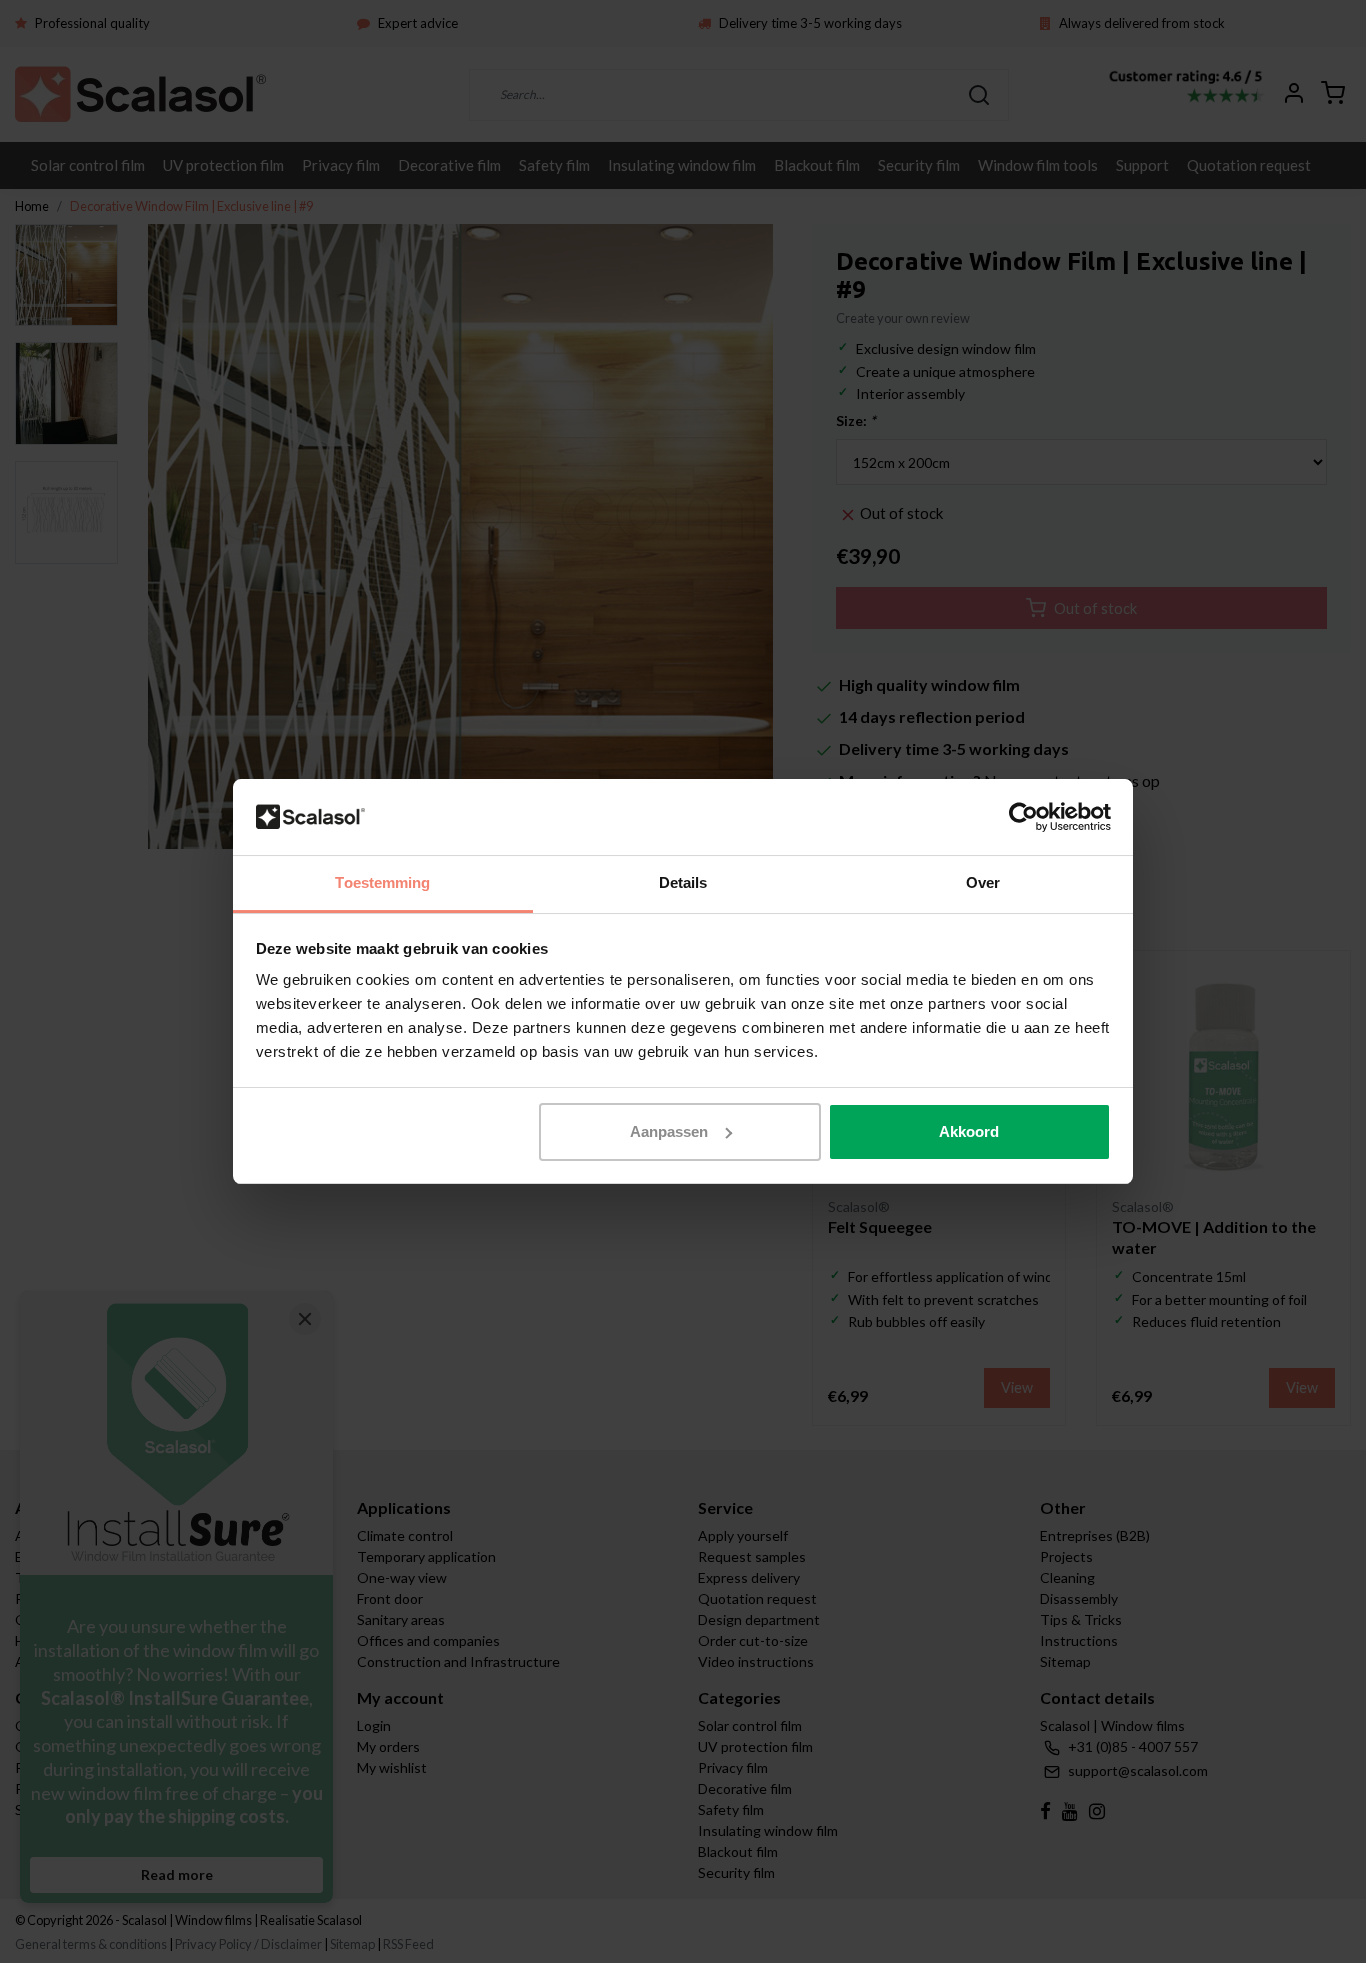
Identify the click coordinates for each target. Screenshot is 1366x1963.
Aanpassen (669, 1131)
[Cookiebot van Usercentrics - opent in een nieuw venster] (1023, 817)
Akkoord (969, 1131)
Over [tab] (983, 882)
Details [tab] (683, 882)
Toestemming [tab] (382, 882)
